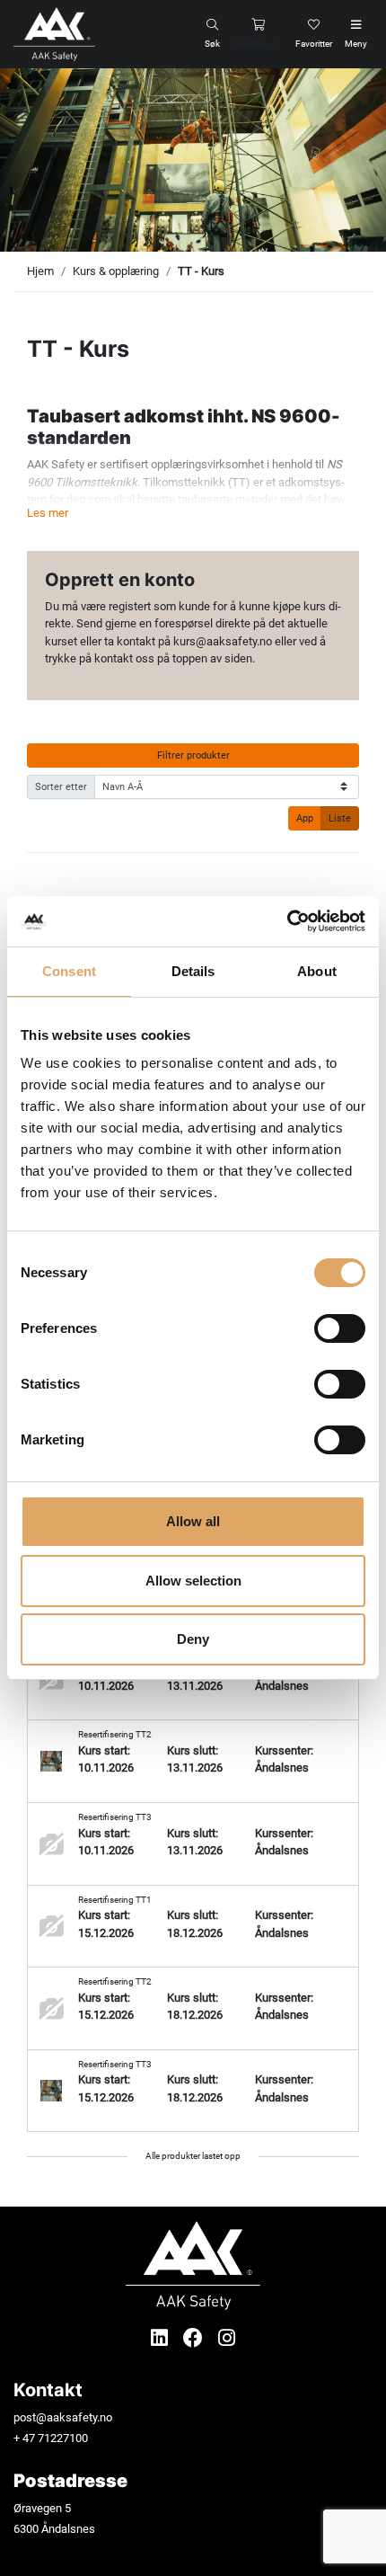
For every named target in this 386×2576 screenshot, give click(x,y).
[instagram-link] (227, 2338)
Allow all (193, 1521)
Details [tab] (193, 971)
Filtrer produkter (193, 755)
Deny (193, 1639)
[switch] (340, 1328)
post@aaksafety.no (63, 2417)
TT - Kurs (201, 271)
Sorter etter (61, 786)
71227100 (63, 2438)
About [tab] (317, 971)
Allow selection (193, 1581)
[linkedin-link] (162, 2338)
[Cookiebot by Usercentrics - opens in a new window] (287, 921)
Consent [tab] (69, 971)
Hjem (40, 271)
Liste (340, 818)
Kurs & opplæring (116, 271)
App (305, 818)
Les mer (48, 513)
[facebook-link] (195, 2338)
